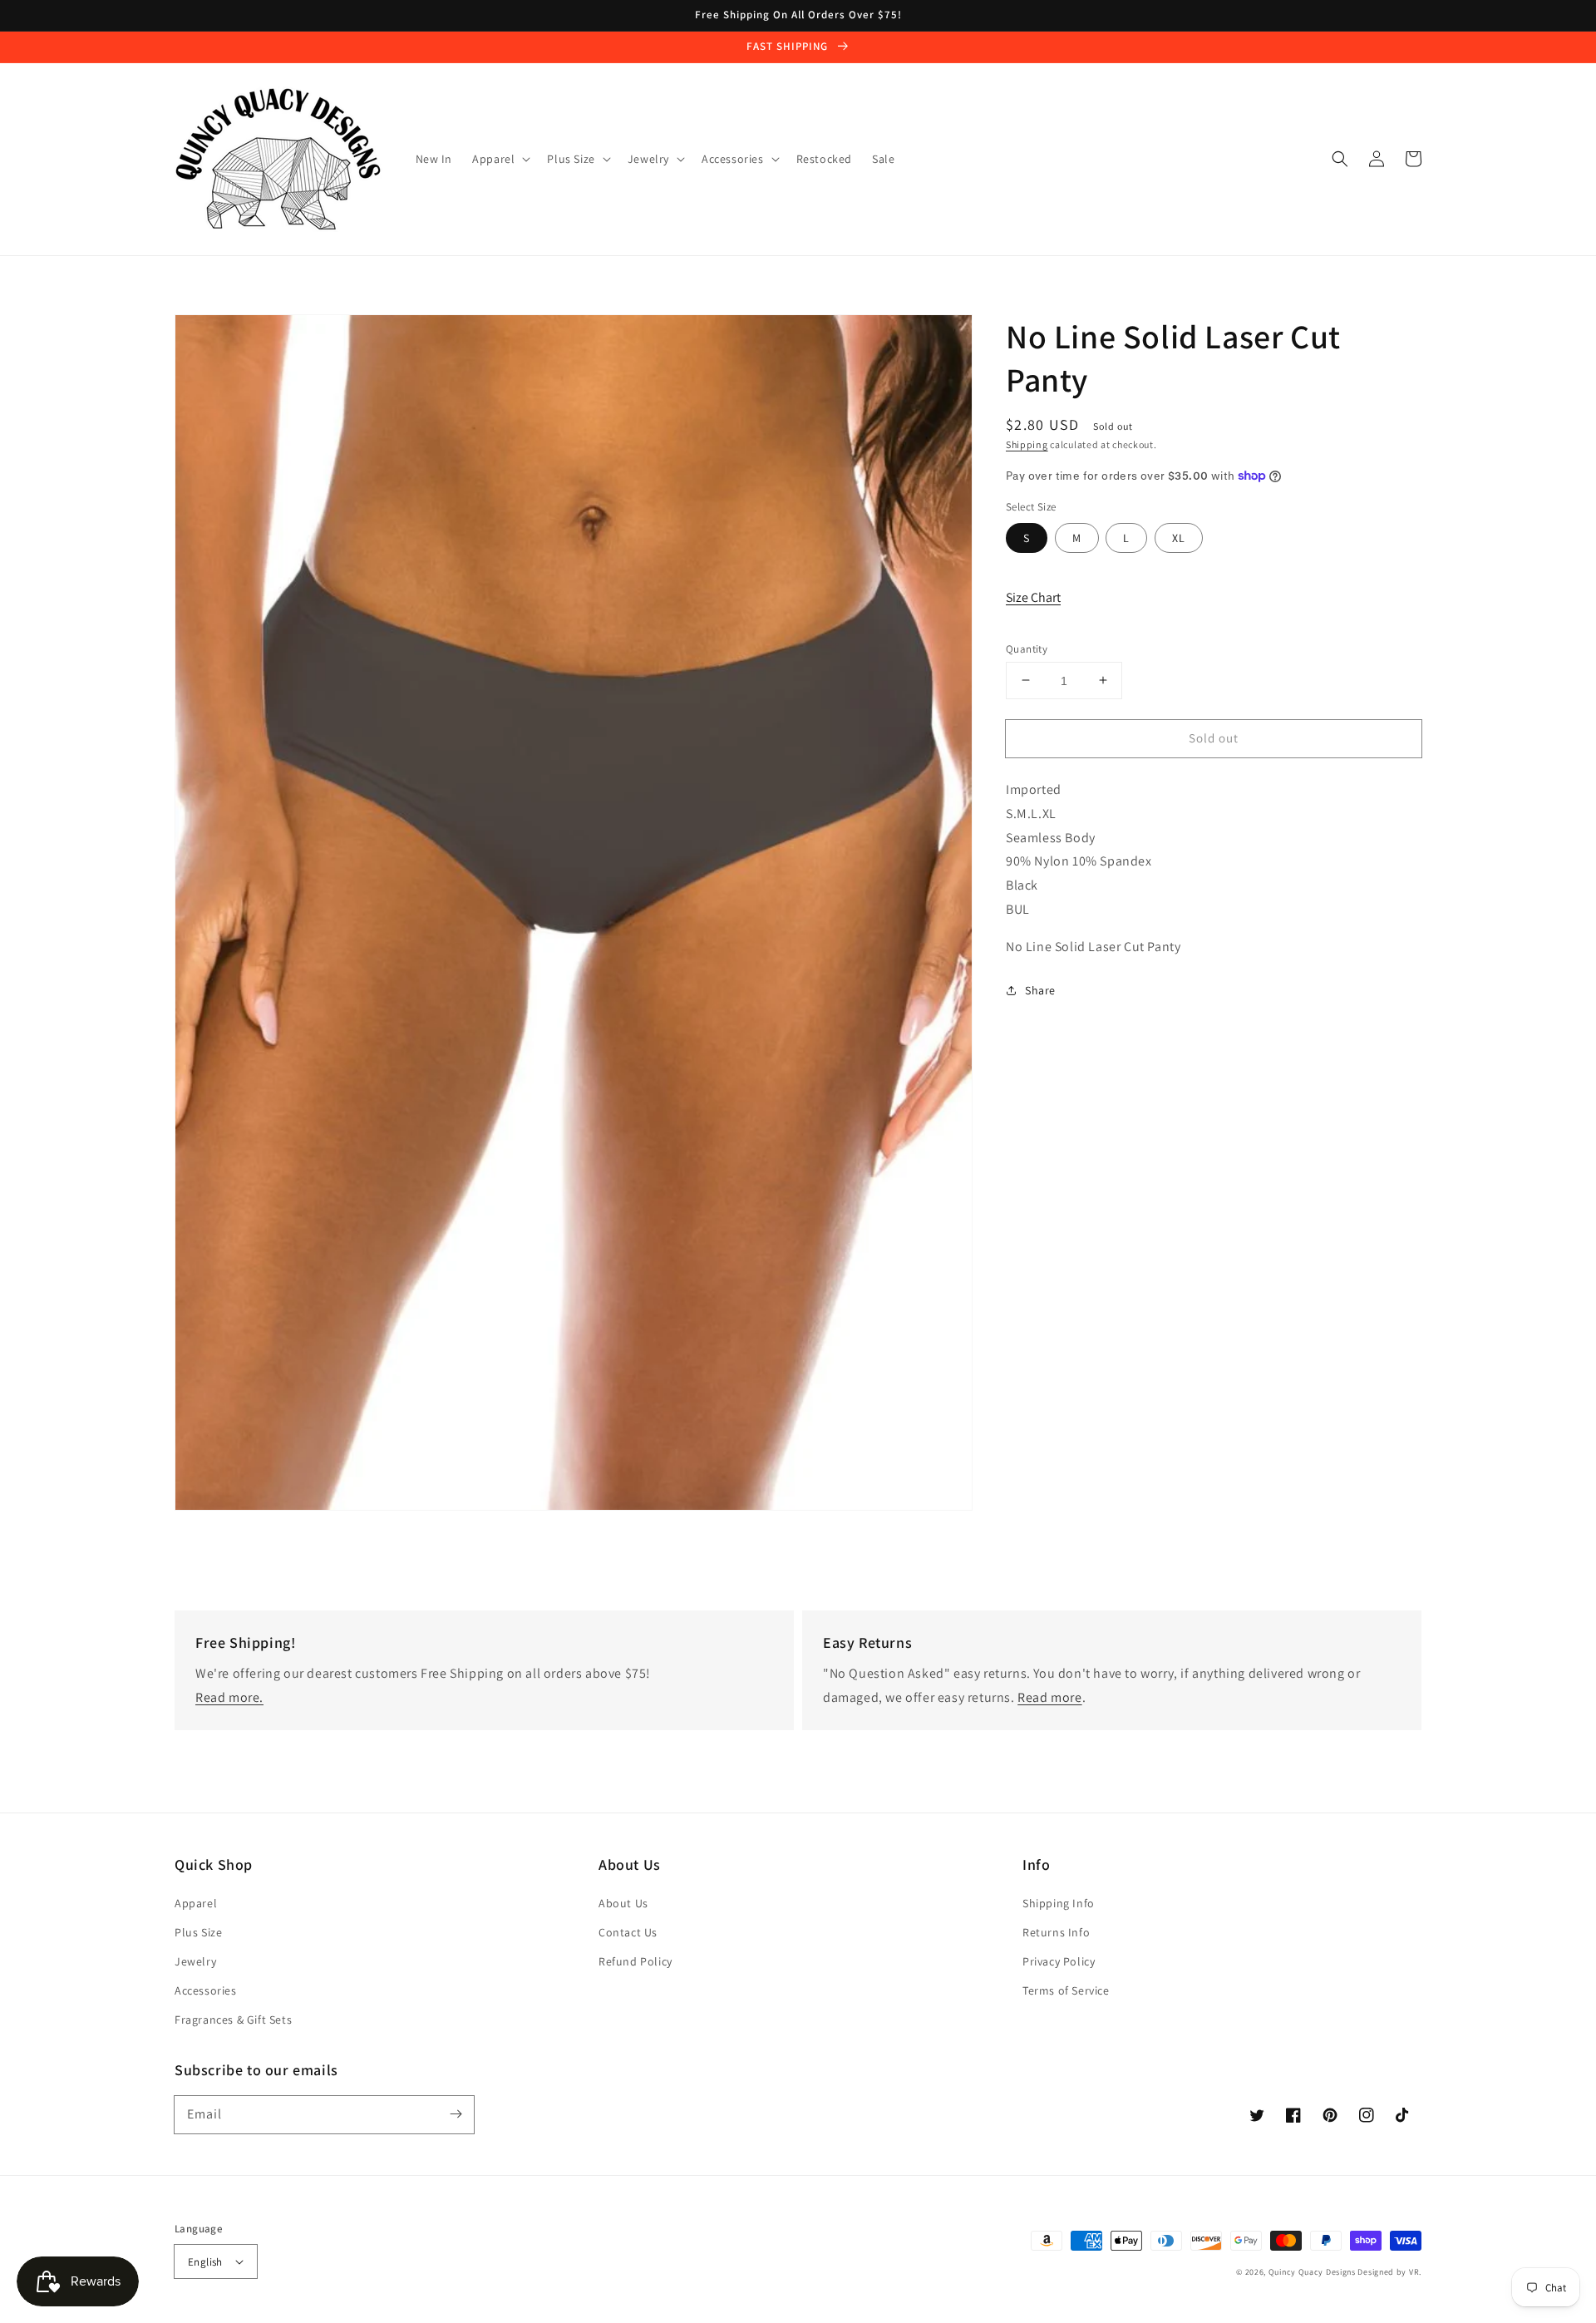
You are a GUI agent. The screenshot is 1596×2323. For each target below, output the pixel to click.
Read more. (229, 1697)
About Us (623, 1903)
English (205, 2262)
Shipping (1027, 444)
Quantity (1027, 648)
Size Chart (1033, 597)
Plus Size (198, 1932)
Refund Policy (635, 1961)
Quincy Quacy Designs (1312, 2272)
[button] (1340, 159)
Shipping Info (1059, 1903)
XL (1179, 537)
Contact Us (628, 1932)
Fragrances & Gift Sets (233, 2020)
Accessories (206, 1990)
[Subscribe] (456, 2114)
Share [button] (1040, 989)
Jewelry (195, 1961)
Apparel (196, 1903)
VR (1414, 2272)
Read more (1049, 1697)
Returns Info (1056, 1932)
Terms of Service (1066, 1990)
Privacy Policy (1059, 1961)
